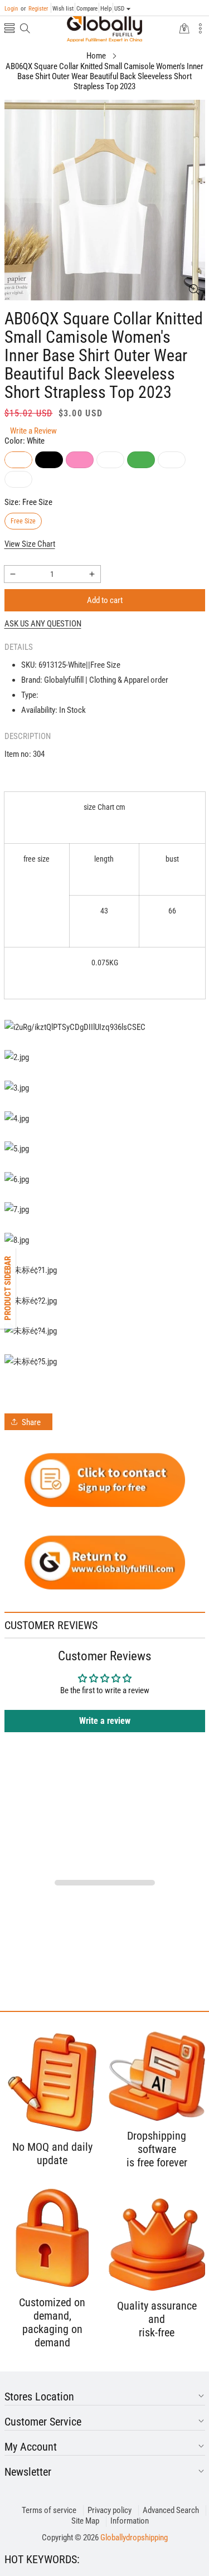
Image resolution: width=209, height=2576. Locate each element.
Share (31, 1422)
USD (119, 9)
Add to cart (105, 600)
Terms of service (49, 2510)
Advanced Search (171, 2510)
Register (34, 9)
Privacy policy (110, 2510)
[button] (9, 29)
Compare (87, 9)
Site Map (85, 2521)
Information (130, 2521)
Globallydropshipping (134, 2538)
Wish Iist (63, 9)
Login (11, 9)
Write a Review (33, 431)
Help (106, 9)
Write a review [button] (105, 1721)
